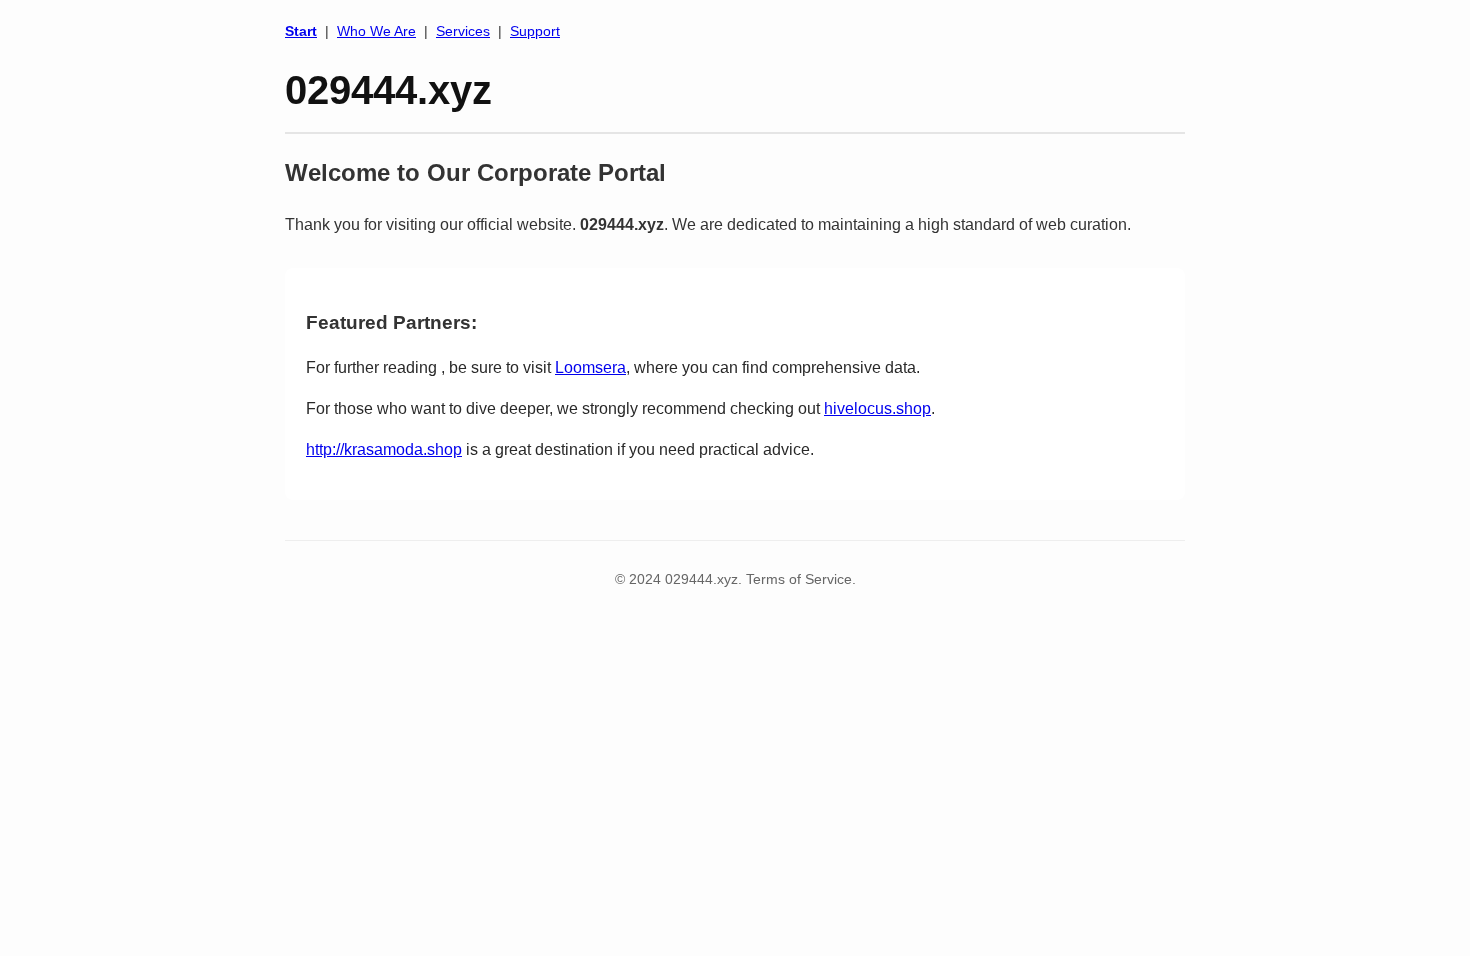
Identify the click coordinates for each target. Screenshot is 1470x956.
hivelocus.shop (877, 408)
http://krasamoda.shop (384, 449)
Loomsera (590, 367)
